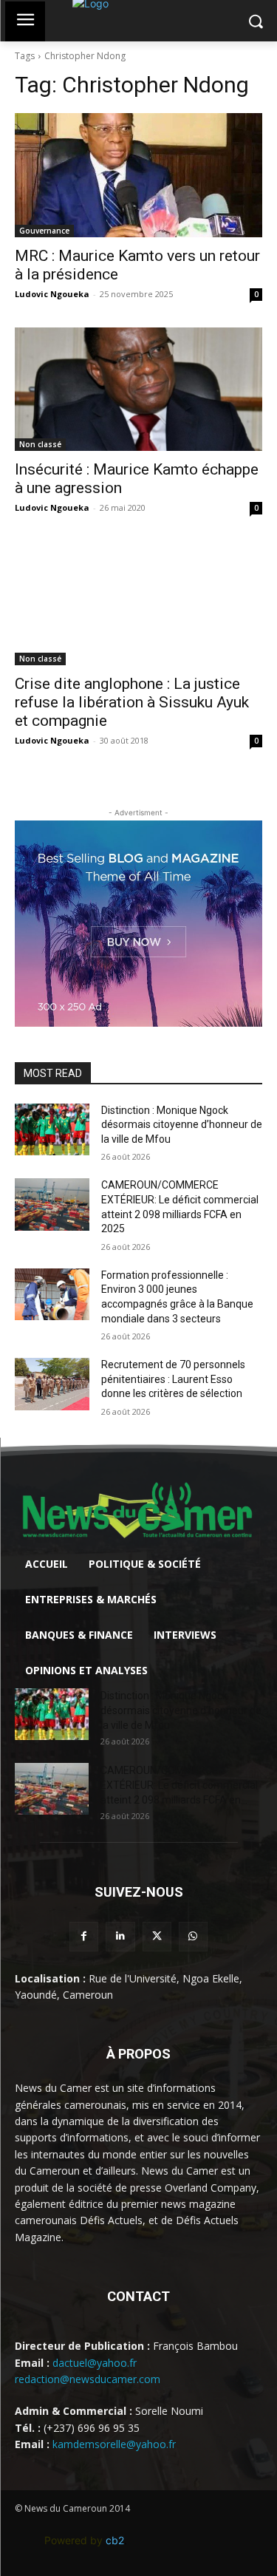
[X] (157, 1936)
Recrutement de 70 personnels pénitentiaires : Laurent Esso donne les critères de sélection (173, 1379)
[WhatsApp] (193, 1936)
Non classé (40, 444)
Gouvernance (44, 231)
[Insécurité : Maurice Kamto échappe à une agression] (138, 390)
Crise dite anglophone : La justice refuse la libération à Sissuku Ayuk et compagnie (132, 702)
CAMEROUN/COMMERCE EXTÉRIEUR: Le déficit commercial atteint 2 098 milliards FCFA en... (179, 1785)
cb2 (115, 2540)
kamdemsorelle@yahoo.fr (114, 2444)
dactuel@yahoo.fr (95, 2363)
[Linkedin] (120, 1936)
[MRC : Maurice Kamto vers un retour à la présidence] (138, 175)
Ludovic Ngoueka (52, 294)
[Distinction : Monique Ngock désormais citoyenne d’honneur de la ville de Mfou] (52, 1129)
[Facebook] (84, 1936)
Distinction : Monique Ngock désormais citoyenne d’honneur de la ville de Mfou (182, 1125)
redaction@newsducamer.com (88, 2379)
